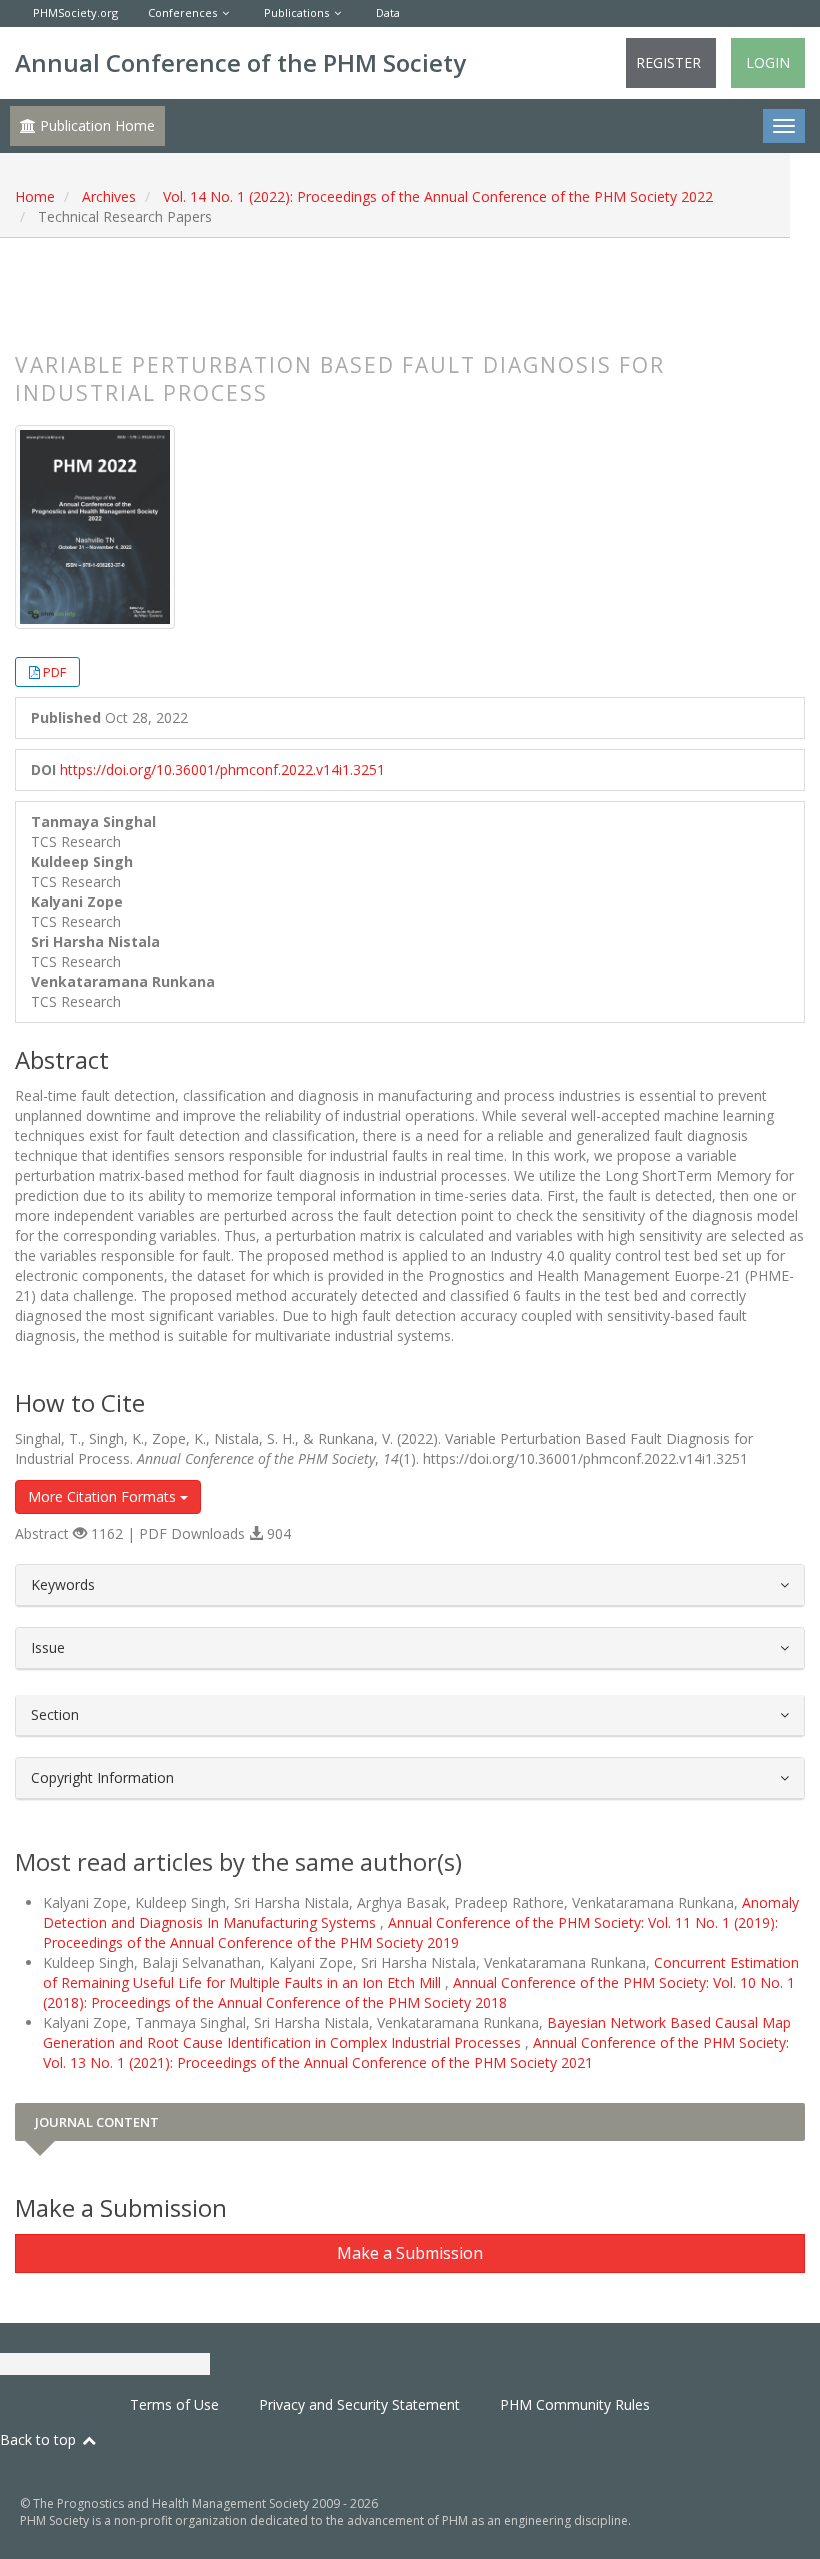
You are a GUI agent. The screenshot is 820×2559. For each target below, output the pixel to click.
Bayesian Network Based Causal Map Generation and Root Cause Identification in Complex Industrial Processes (417, 2032)
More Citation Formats (104, 1496)
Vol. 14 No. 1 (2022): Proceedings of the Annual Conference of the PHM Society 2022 (438, 196)
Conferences (182, 12)
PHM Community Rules (575, 2404)
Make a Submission (410, 2253)
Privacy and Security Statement (359, 2404)
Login (768, 62)
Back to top (40, 2439)
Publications (296, 12)
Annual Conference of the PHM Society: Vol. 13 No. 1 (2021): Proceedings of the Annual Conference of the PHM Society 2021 (416, 2052)
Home (35, 196)
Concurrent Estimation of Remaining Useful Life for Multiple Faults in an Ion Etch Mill (421, 1972)
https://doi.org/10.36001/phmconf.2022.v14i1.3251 (222, 769)
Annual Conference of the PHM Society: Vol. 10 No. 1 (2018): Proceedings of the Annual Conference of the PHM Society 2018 (419, 1992)
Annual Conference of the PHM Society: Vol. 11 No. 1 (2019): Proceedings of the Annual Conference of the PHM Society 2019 (410, 1932)
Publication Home (95, 125)
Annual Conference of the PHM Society (240, 62)
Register (668, 62)
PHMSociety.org (75, 12)
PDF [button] (54, 672)
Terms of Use (174, 2404)
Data (388, 12)
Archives (109, 196)
